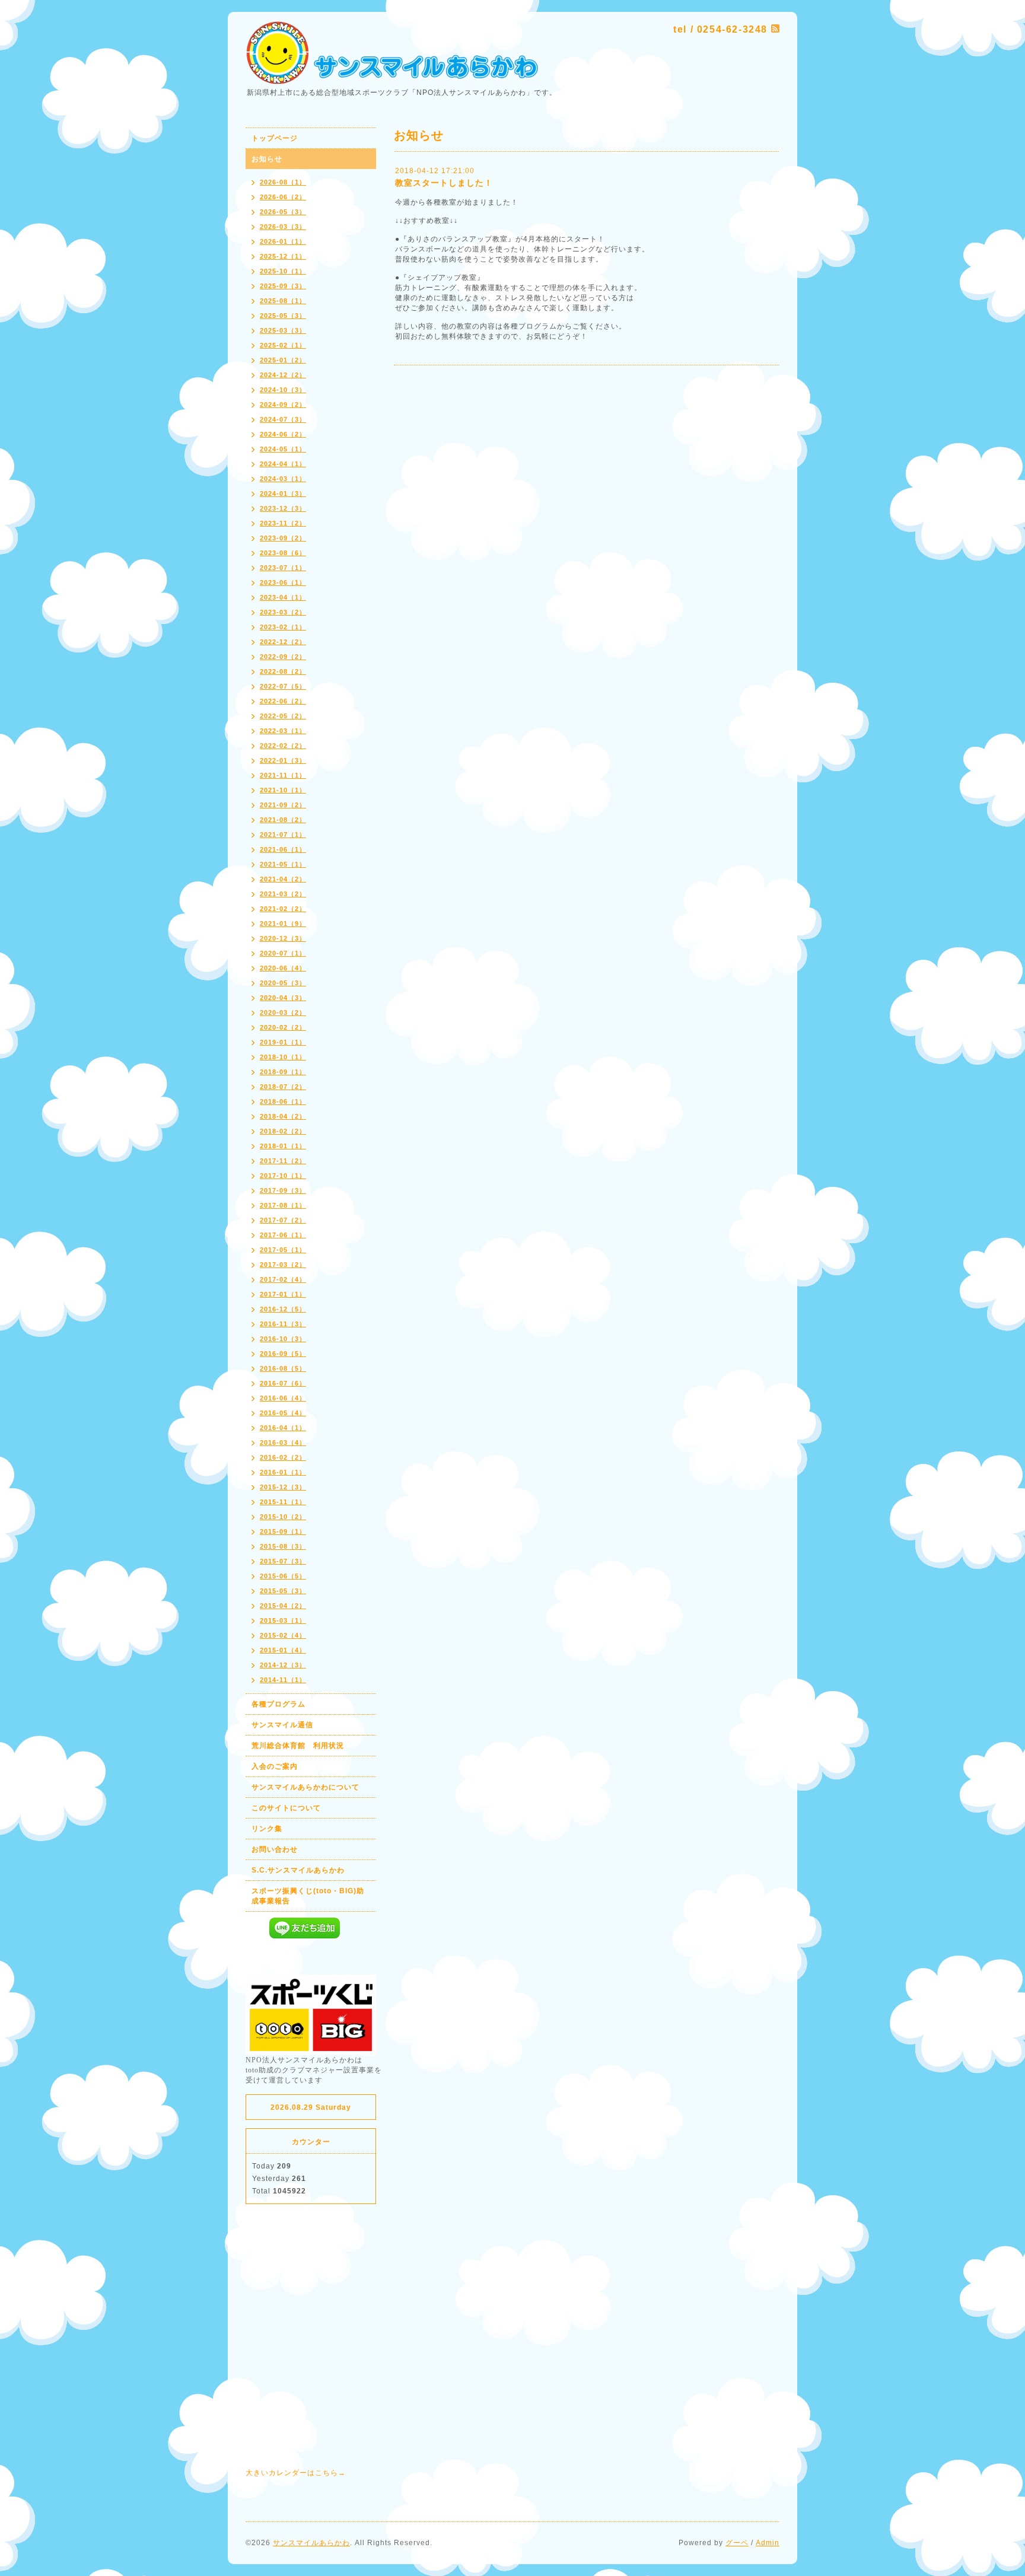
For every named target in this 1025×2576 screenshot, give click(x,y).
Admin (768, 2543)
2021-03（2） (283, 894)
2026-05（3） (283, 212)
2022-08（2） (283, 671)
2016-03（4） (283, 1443)
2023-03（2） (283, 612)
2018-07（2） (283, 1087)
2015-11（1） (283, 1502)
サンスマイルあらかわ (311, 2543)
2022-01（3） (283, 760)
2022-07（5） (283, 686)
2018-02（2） (283, 1131)
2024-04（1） (283, 464)
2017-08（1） (283, 1205)
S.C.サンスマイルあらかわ (298, 1870)
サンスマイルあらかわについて (305, 1787)
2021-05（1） (283, 864)
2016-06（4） (283, 1398)
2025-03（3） (283, 330)
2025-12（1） (283, 256)
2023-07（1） (283, 568)
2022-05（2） (283, 716)
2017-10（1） (283, 1176)
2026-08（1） (283, 182)
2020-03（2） (283, 1012)
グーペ (737, 2543)
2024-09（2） (283, 405)
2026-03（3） (283, 227)
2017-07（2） (283, 1220)
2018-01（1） (283, 1146)
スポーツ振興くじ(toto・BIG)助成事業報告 (308, 1896)
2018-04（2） (283, 1116)
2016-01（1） (283, 1472)
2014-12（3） (283, 1665)
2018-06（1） (283, 1101)
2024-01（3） (283, 493)
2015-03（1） (283, 1620)
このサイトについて (286, 1808)
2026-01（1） (283, 241)
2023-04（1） (283, 597)
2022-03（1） (283, 731)
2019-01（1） (283, 1042)
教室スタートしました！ (444, 183)
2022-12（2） (283, 642)
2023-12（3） (283, 508)
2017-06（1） (283, 1235)
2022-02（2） (283, 746)
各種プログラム (278, 1704)
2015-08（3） (283, 1546)
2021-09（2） (283, 805)
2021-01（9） (283, 924)
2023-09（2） (283, 538)
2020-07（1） (283, 953)
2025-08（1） (283, 301)
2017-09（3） (283, 1190)
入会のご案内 (275, 1766)
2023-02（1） (283, 627)
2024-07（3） (283, 419)
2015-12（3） (283, 1487)
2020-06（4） (283, 968)
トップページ (275, 138)
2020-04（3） (283, 998)
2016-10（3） (283, 1339)
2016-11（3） (283, 1324)
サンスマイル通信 (282, 1725)
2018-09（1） (283, 1072)
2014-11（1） (283, 1680)
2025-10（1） (283, 271)
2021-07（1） (283, 835)
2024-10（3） (283, 390)
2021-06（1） (283, 849)
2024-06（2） (283, 434)
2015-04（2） (283, 1606)
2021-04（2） (283, 879)
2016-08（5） (283, 1368)
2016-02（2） (283, 1457)
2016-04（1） (283, 1428)
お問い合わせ (275, 1849)
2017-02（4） (283, 1279)
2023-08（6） (283, 553)
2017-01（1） (283, 1294)
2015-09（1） (283, 1531)
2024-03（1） (283, 479)
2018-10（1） (283, 1057)
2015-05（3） (283, 1591)
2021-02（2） (283, 909)
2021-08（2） (283, 820)
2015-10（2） (283, 1517)
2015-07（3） (283, 1561)
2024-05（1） (283, 449)
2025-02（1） (283, 345)
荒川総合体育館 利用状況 (298, 1746)
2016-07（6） (283, 1383)
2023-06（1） (283, 582)
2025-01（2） (283, 360)
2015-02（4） (283, 1635)
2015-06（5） (283, 1576)
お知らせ (267, 159)
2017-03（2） (283, 1265)
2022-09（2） (283, 657)
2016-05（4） (283, 1413)
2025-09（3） (283, 286)
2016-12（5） (283, 1309)
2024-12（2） (283, 375)
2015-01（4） (283, 1650)
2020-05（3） (283, 983)
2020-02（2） (283, 1027)
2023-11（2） (283, 523)
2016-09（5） (283, 1354)
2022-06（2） (283, 701)
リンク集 (267, 1829)
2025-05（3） (283, 316)
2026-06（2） (283, 197)
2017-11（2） (283, 1161)
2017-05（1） (283, 1250)
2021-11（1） (283, 775)
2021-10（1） (283, 790)
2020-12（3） (283, 938)
